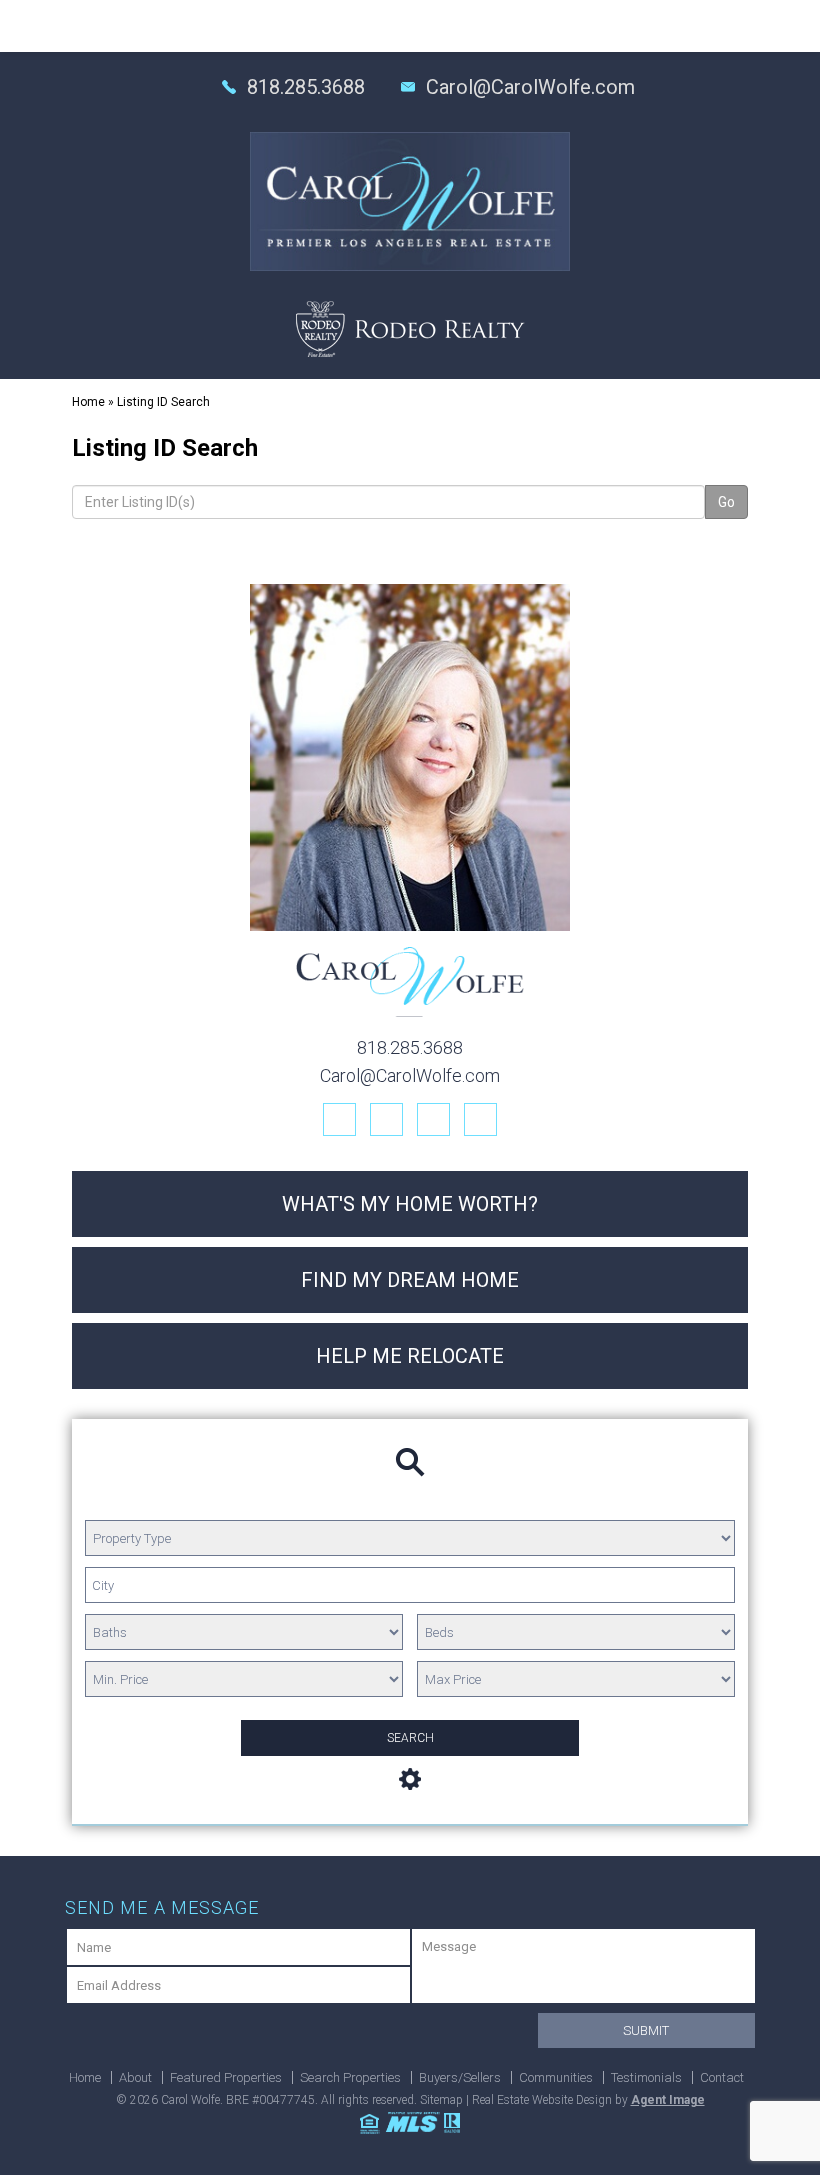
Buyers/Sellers (460, 2077)
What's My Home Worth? (410, 1204)
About (135, 2077)
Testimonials (646, 2077)
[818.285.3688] (410, 26)
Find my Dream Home (410, 1280)
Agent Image (668, 2100)
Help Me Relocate (410, 1356)
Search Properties (350, 2077)
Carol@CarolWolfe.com (530, 87)
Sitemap (441, 2100)
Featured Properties (226, 2077)
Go (726, 502)
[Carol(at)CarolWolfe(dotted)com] (729, 25)
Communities (556, 2077)
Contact (722, 2077)
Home (85, 2077)
